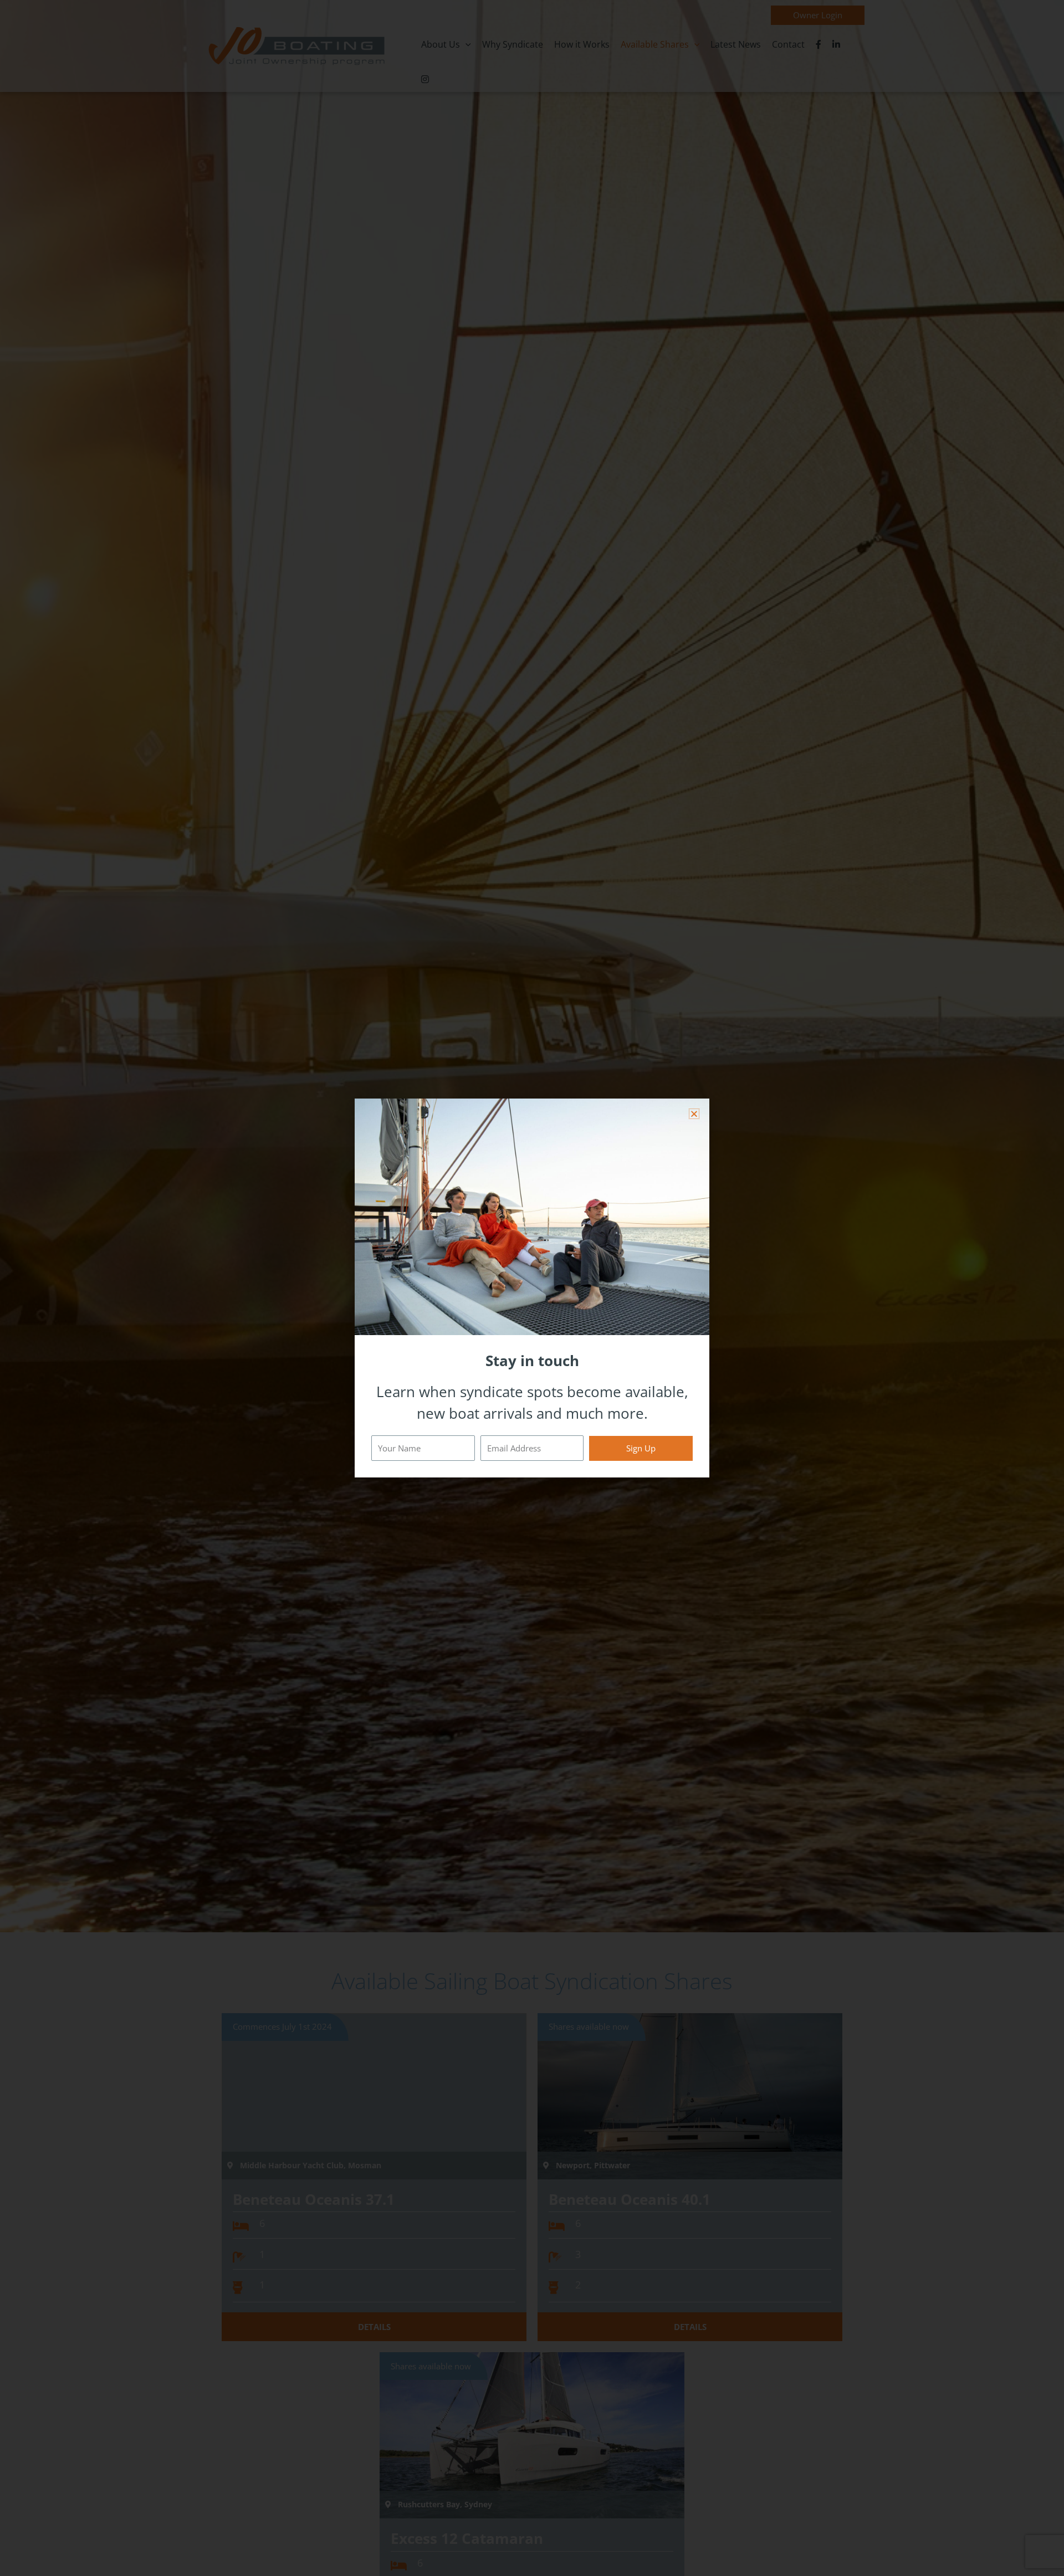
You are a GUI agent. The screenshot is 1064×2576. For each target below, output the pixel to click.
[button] (694, 1114)
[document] (532, 1288)
